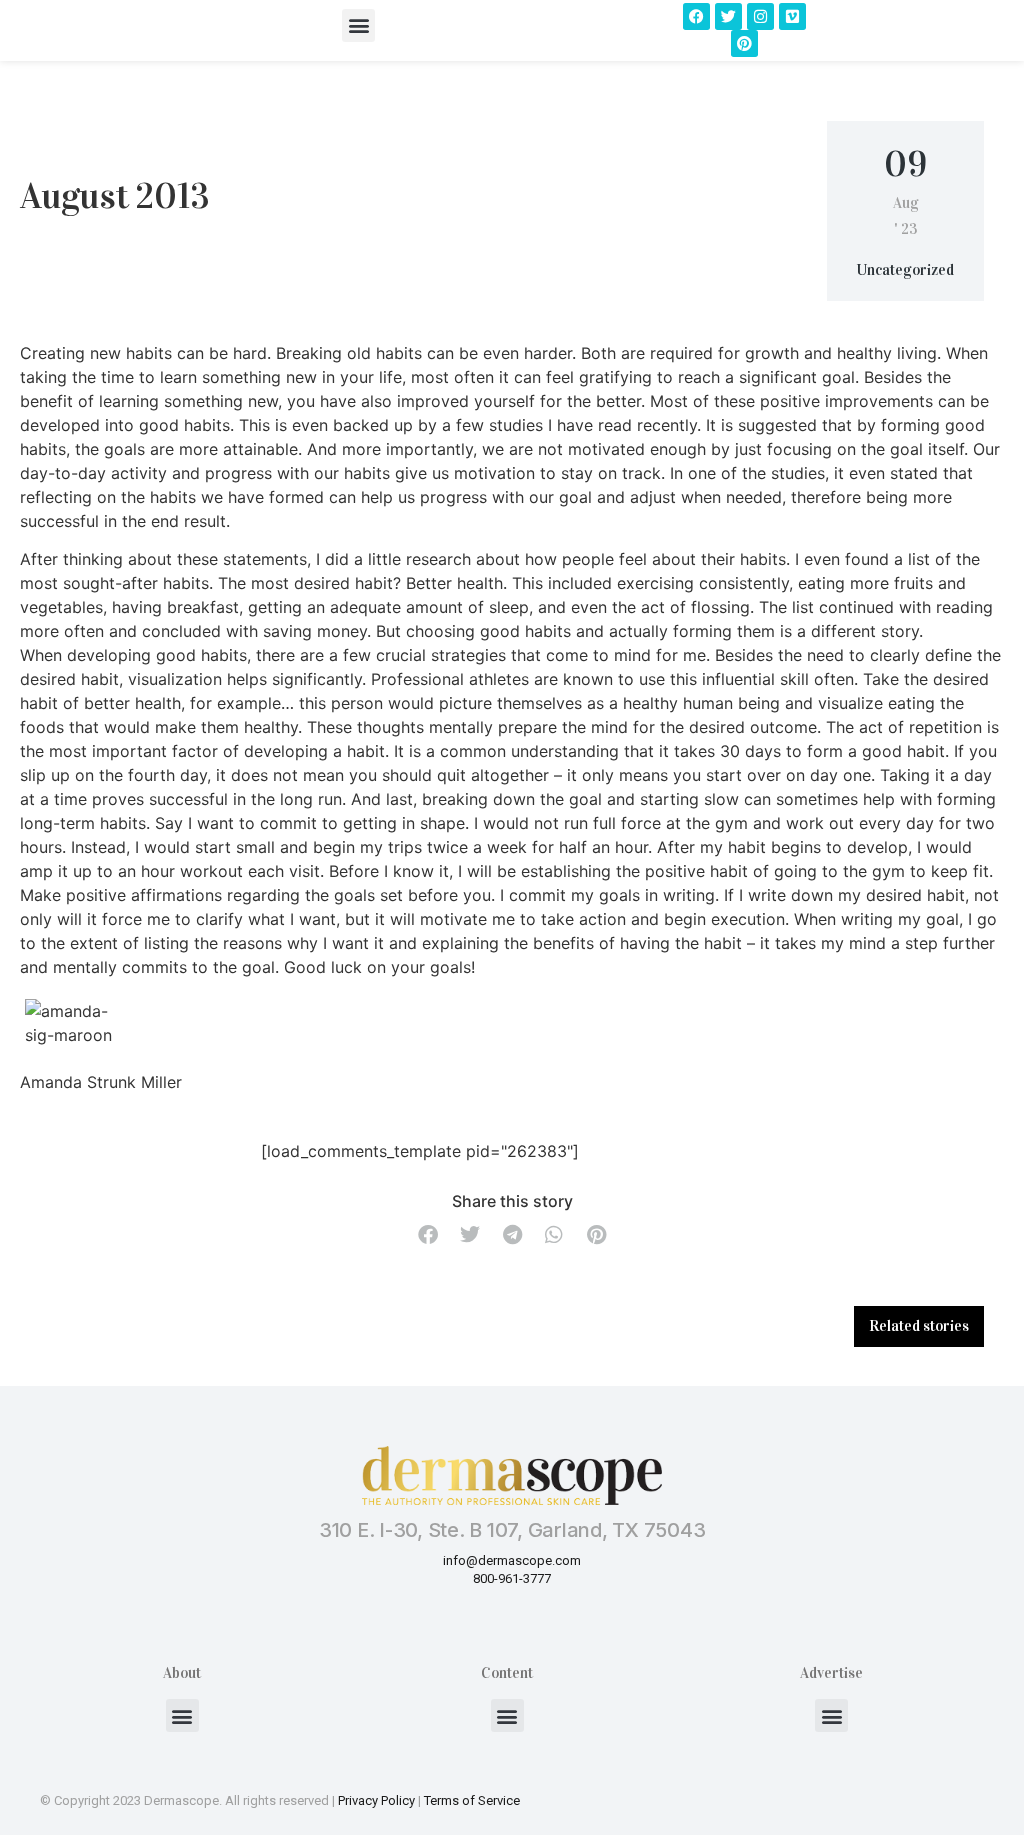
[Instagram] (760, 16)
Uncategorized (905, 270)
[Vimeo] (792, 16)
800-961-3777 (512, 1578)
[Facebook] (696, 16)
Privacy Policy (376, 1800)
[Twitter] (728, 16)
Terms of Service (472, 1800)
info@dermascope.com (512, 1560)
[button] (358, 25)
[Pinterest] (744, 43)
